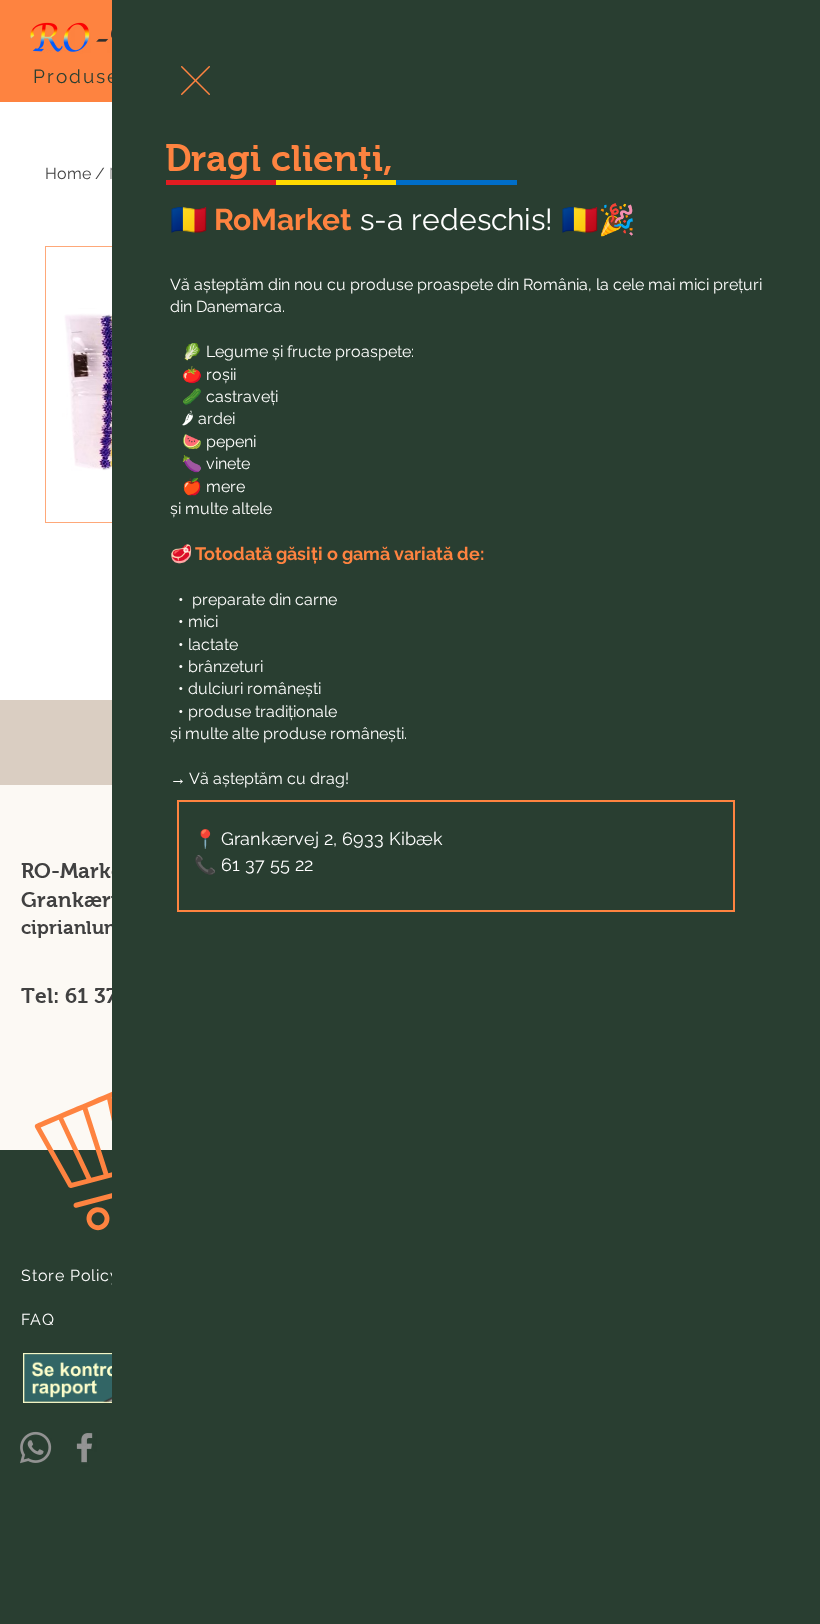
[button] (195, 80)
